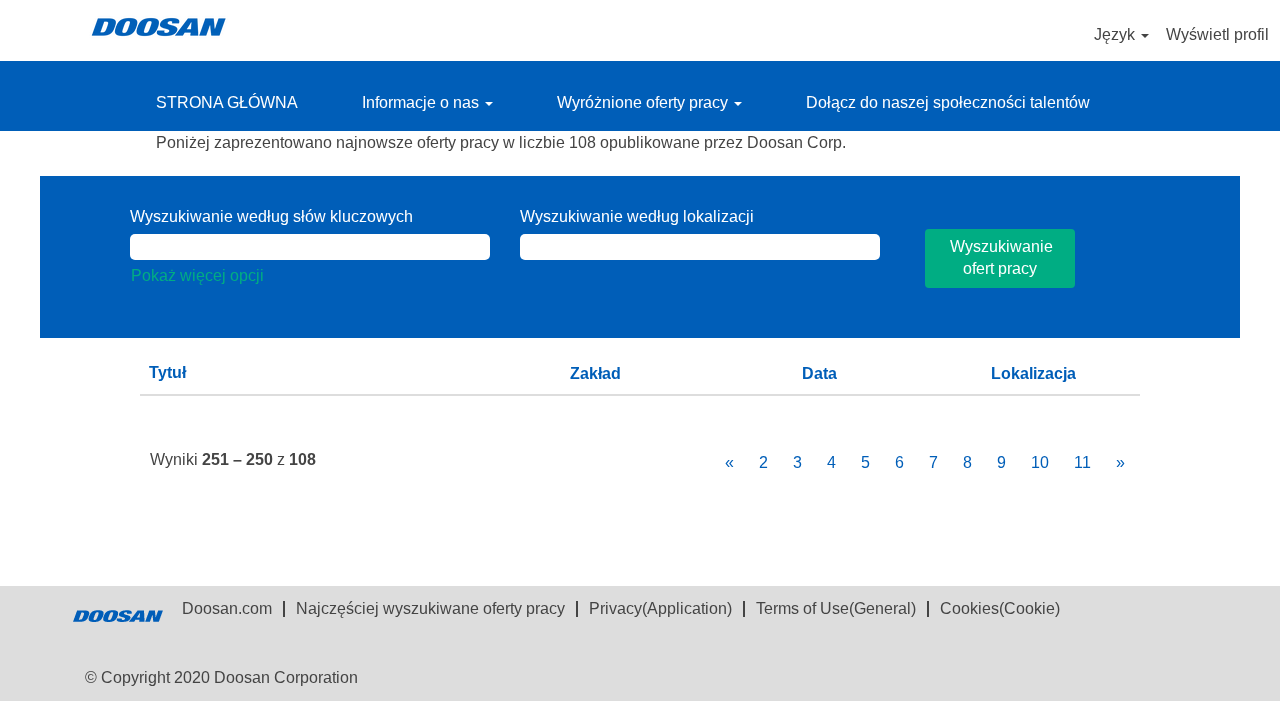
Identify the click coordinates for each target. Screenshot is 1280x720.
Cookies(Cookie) (1000, 608)
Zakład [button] (595, 373)
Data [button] (819, 373)
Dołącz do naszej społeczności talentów (948, 102)
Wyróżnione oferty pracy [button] (644, 102)
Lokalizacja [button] (1033, 373)
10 (1040, 462)
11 (1082, 462)
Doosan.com (227, 608)
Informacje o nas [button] (422, 102)
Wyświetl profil (1217, 34)
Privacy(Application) (660, 608)
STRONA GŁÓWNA (227, 102)
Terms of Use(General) (836, 608)
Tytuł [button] (167, 372)
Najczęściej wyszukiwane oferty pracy (430, 608)
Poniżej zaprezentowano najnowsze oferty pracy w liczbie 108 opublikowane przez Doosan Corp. (501, 142)
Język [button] (1116, 34)
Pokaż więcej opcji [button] (197, 275)
